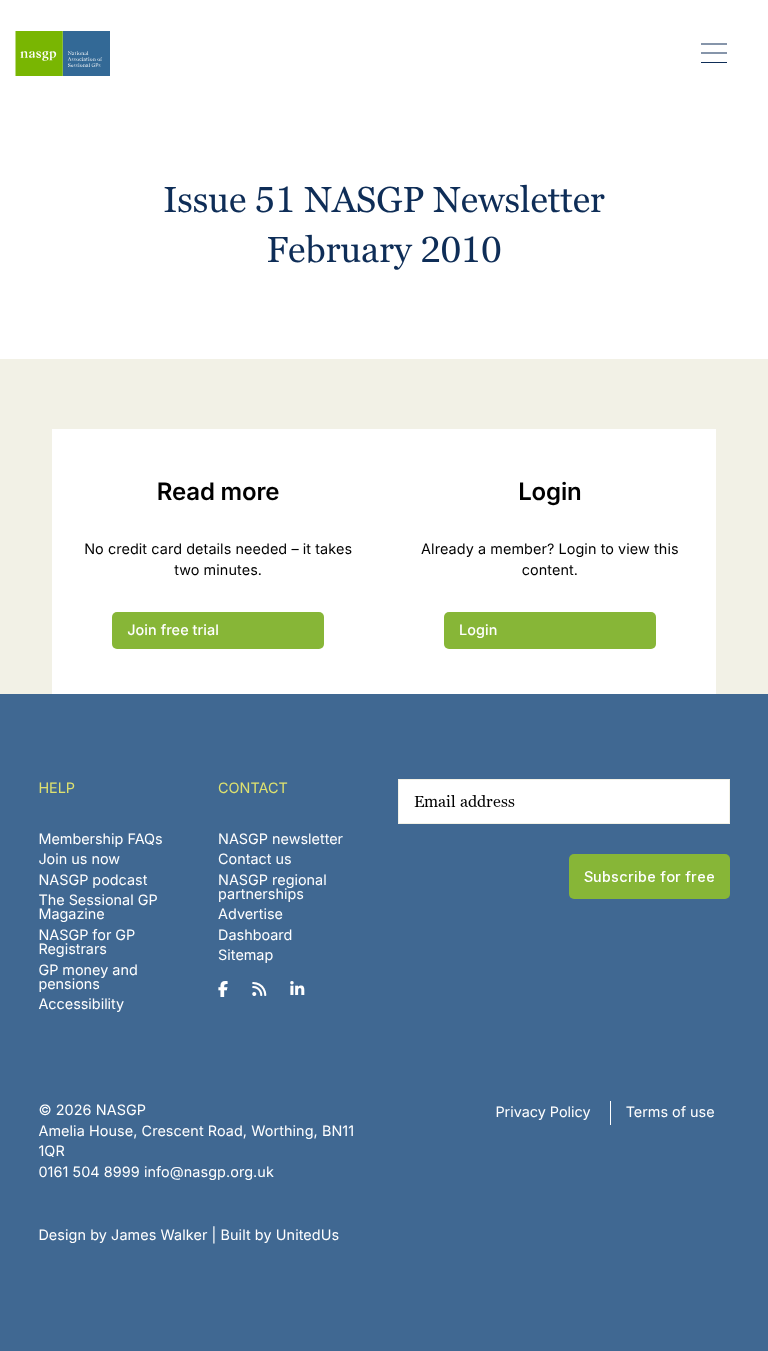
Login (478, 630)
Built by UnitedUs (280, 1235)
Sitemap (245, 955)
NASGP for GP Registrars (86, 942)
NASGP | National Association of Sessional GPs (62, 53)
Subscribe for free (649, 876)
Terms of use (670, 1112)
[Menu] (714, 52)
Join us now (79, 859)
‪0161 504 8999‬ (88, 1172)
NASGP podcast (92, 880)
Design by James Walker (122, 1235)
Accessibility (81, 1004)
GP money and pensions (87, 977)
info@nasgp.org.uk (209, 1172)
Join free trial (173, 630)
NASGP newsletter (280, 839)
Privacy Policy (542, 1112)
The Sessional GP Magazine (97, 907)
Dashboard (255, 935)
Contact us (255, 859)
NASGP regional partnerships (272, 887)
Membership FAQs (100, 839)
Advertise (250, 914)
